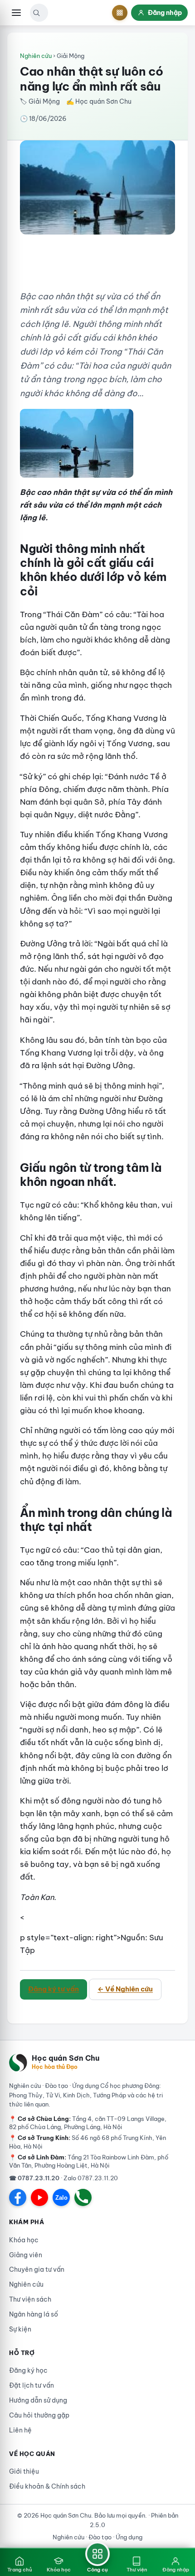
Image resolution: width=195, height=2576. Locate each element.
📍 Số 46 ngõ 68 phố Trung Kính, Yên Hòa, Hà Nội (88, 2142)
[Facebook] (18, 2197)
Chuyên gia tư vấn (37, 2269)
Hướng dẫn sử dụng (38, 2400)
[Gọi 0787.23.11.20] (83, 2197)
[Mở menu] (16, 13)
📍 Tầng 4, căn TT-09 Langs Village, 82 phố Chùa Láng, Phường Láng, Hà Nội (88, 2123)
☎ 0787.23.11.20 (34, 2178)
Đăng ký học (28, 2370)
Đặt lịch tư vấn (32, 2385)
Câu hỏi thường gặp (39, 2415)
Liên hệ (20, 2430)
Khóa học (24, 2240)
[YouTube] (39, 2197)
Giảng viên (26, 2255)
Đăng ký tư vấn (54, 1989)
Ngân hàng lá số (34, 2314)
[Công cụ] (120, 13)
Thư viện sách (30, 2299)
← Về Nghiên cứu (125, 1989)
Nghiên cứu (36, 56)
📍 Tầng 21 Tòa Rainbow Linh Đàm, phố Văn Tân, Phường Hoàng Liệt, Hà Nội (89, 2161)
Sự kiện (20, 2329)
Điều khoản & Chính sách (47, 2486)
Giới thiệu (24, 2471)
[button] (36, 13)
